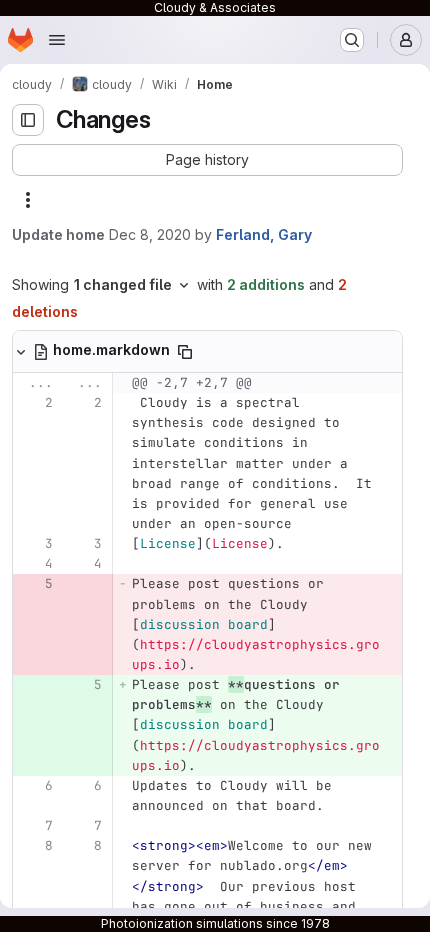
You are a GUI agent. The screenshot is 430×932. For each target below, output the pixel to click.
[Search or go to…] (352, 40)
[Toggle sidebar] (28, 120)
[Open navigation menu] (57, 40)
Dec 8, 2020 (150, 234)
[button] (207, 160)
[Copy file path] (185, 352)
